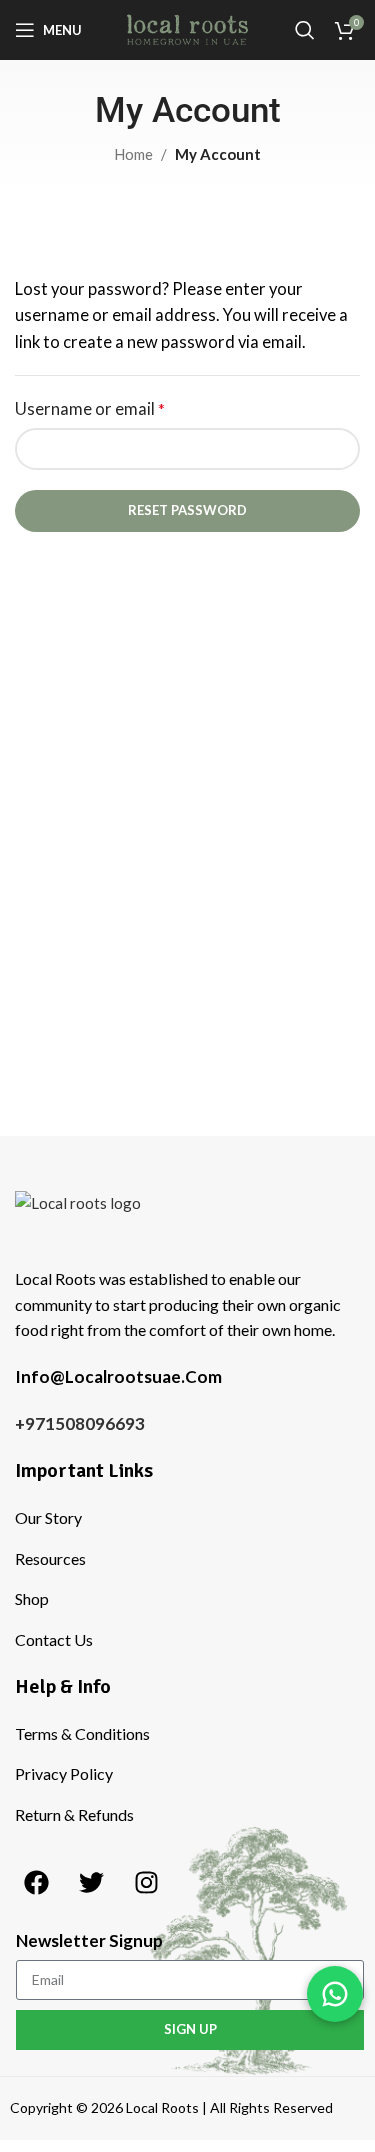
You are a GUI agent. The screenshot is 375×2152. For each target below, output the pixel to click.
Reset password (187, 510)
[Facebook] (36, 1882)
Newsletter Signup (89, 1940)
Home (133, 154)
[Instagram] (146, 1882)
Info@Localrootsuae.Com (118, 1376)
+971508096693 (80, 1423)
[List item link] (192, 1518)
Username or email (90, 409)
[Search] (305, 30)
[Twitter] (91, 1882)
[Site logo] (187, 28)
